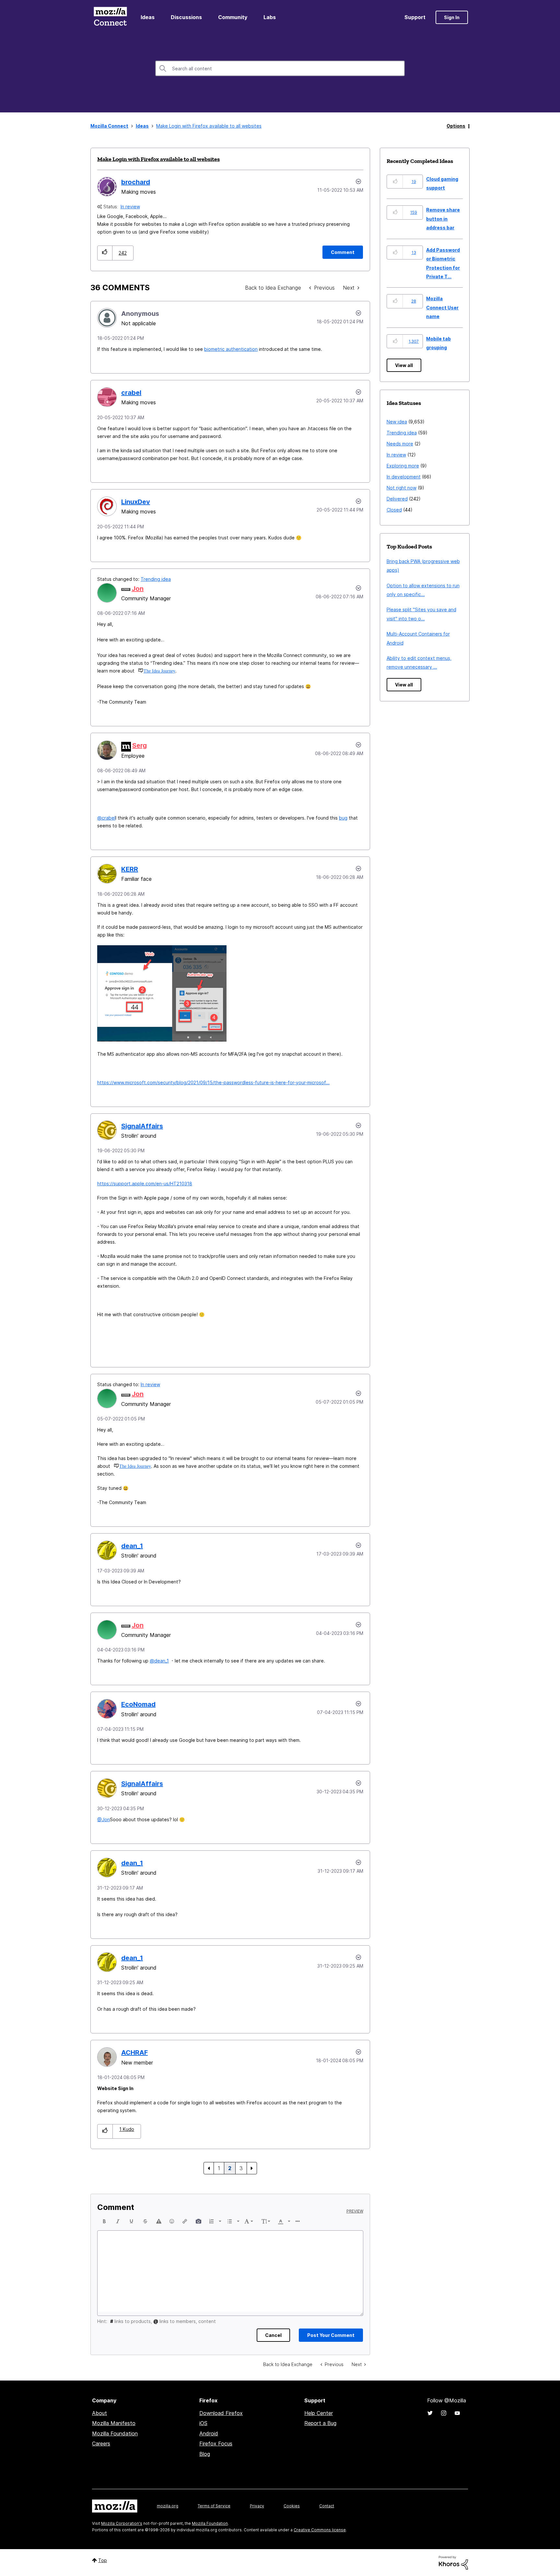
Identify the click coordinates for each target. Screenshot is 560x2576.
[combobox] (280, 68)
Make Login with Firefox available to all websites (158, 159)
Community (233, 17)
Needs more (400, 444)
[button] (105, 253)
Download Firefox (221, 2413)
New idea (397, 422)
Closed (394, 510)
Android (209, 2433)
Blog (205, 2454)
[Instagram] (444, 2413)
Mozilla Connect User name (442, 307)
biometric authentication (231, 349)
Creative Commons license (320, 2530)
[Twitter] (430, 2413)
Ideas (148, 17)
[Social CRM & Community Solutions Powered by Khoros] (453, 2562)
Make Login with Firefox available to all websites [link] (209, 126)
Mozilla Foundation (115, 2433)
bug (343, 818)
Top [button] (103, 2560)
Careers (101, 2444)
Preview (355, 2211)
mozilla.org (168, 2506)
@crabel (106, 818)
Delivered (397, 499)
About (99, 2413)
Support (415, 17)
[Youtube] (457, 2413)
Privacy (257, 2506)
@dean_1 (159, 1661)
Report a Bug (320, 2423)
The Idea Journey (159, 671)
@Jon (104, 1819)
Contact (327, 2506)
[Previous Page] (209, 2168)
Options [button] (456, 126)
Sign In (452, 17)
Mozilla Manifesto (114, 2423)
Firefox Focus (216, 2444)
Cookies (292, 2506)
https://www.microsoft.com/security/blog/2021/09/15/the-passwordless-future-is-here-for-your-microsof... (213, 1082)
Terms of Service (214, 2506)
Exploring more (403, 466)
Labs (270, 17)
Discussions (186, 17)
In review (130, 207)
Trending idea (156, 579)
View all (404, 365)
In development (404, 477)
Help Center (319, 2413)
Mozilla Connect (110, 17)
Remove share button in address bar (443, 219)
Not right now (402, 488)
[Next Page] (252, 2168)
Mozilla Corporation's (122, 2523)
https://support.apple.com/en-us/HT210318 (145, 1184)
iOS (203, 2423)
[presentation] (104, 2221)
